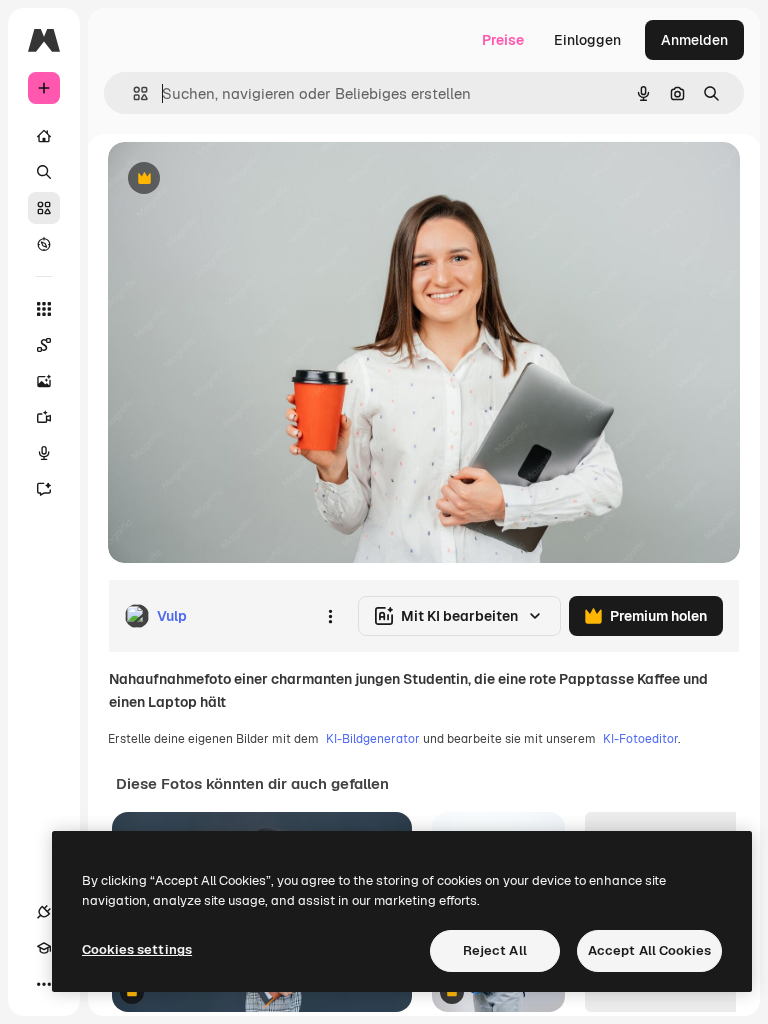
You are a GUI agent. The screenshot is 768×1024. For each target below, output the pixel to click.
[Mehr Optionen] (330, 616)
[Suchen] (44, 172)
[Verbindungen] (44, 912)
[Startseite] (44, 136)
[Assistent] (44, 489)
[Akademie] (44, 948)
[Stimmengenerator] (44, 453)
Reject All (495, 950)
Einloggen (587, 40)
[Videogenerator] (44, 417)
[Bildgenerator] (44, 381)
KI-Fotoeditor (640, 739)
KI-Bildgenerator (373, 739)
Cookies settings (137, 949)
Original (236, 179)
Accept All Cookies (649, 950)
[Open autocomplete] (132, 93)
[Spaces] (44, 345)
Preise (503, 40)
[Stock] (44, 208)
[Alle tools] (44, 309)
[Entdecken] (44, 244)
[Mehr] (44, 984)
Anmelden (694, 40)
